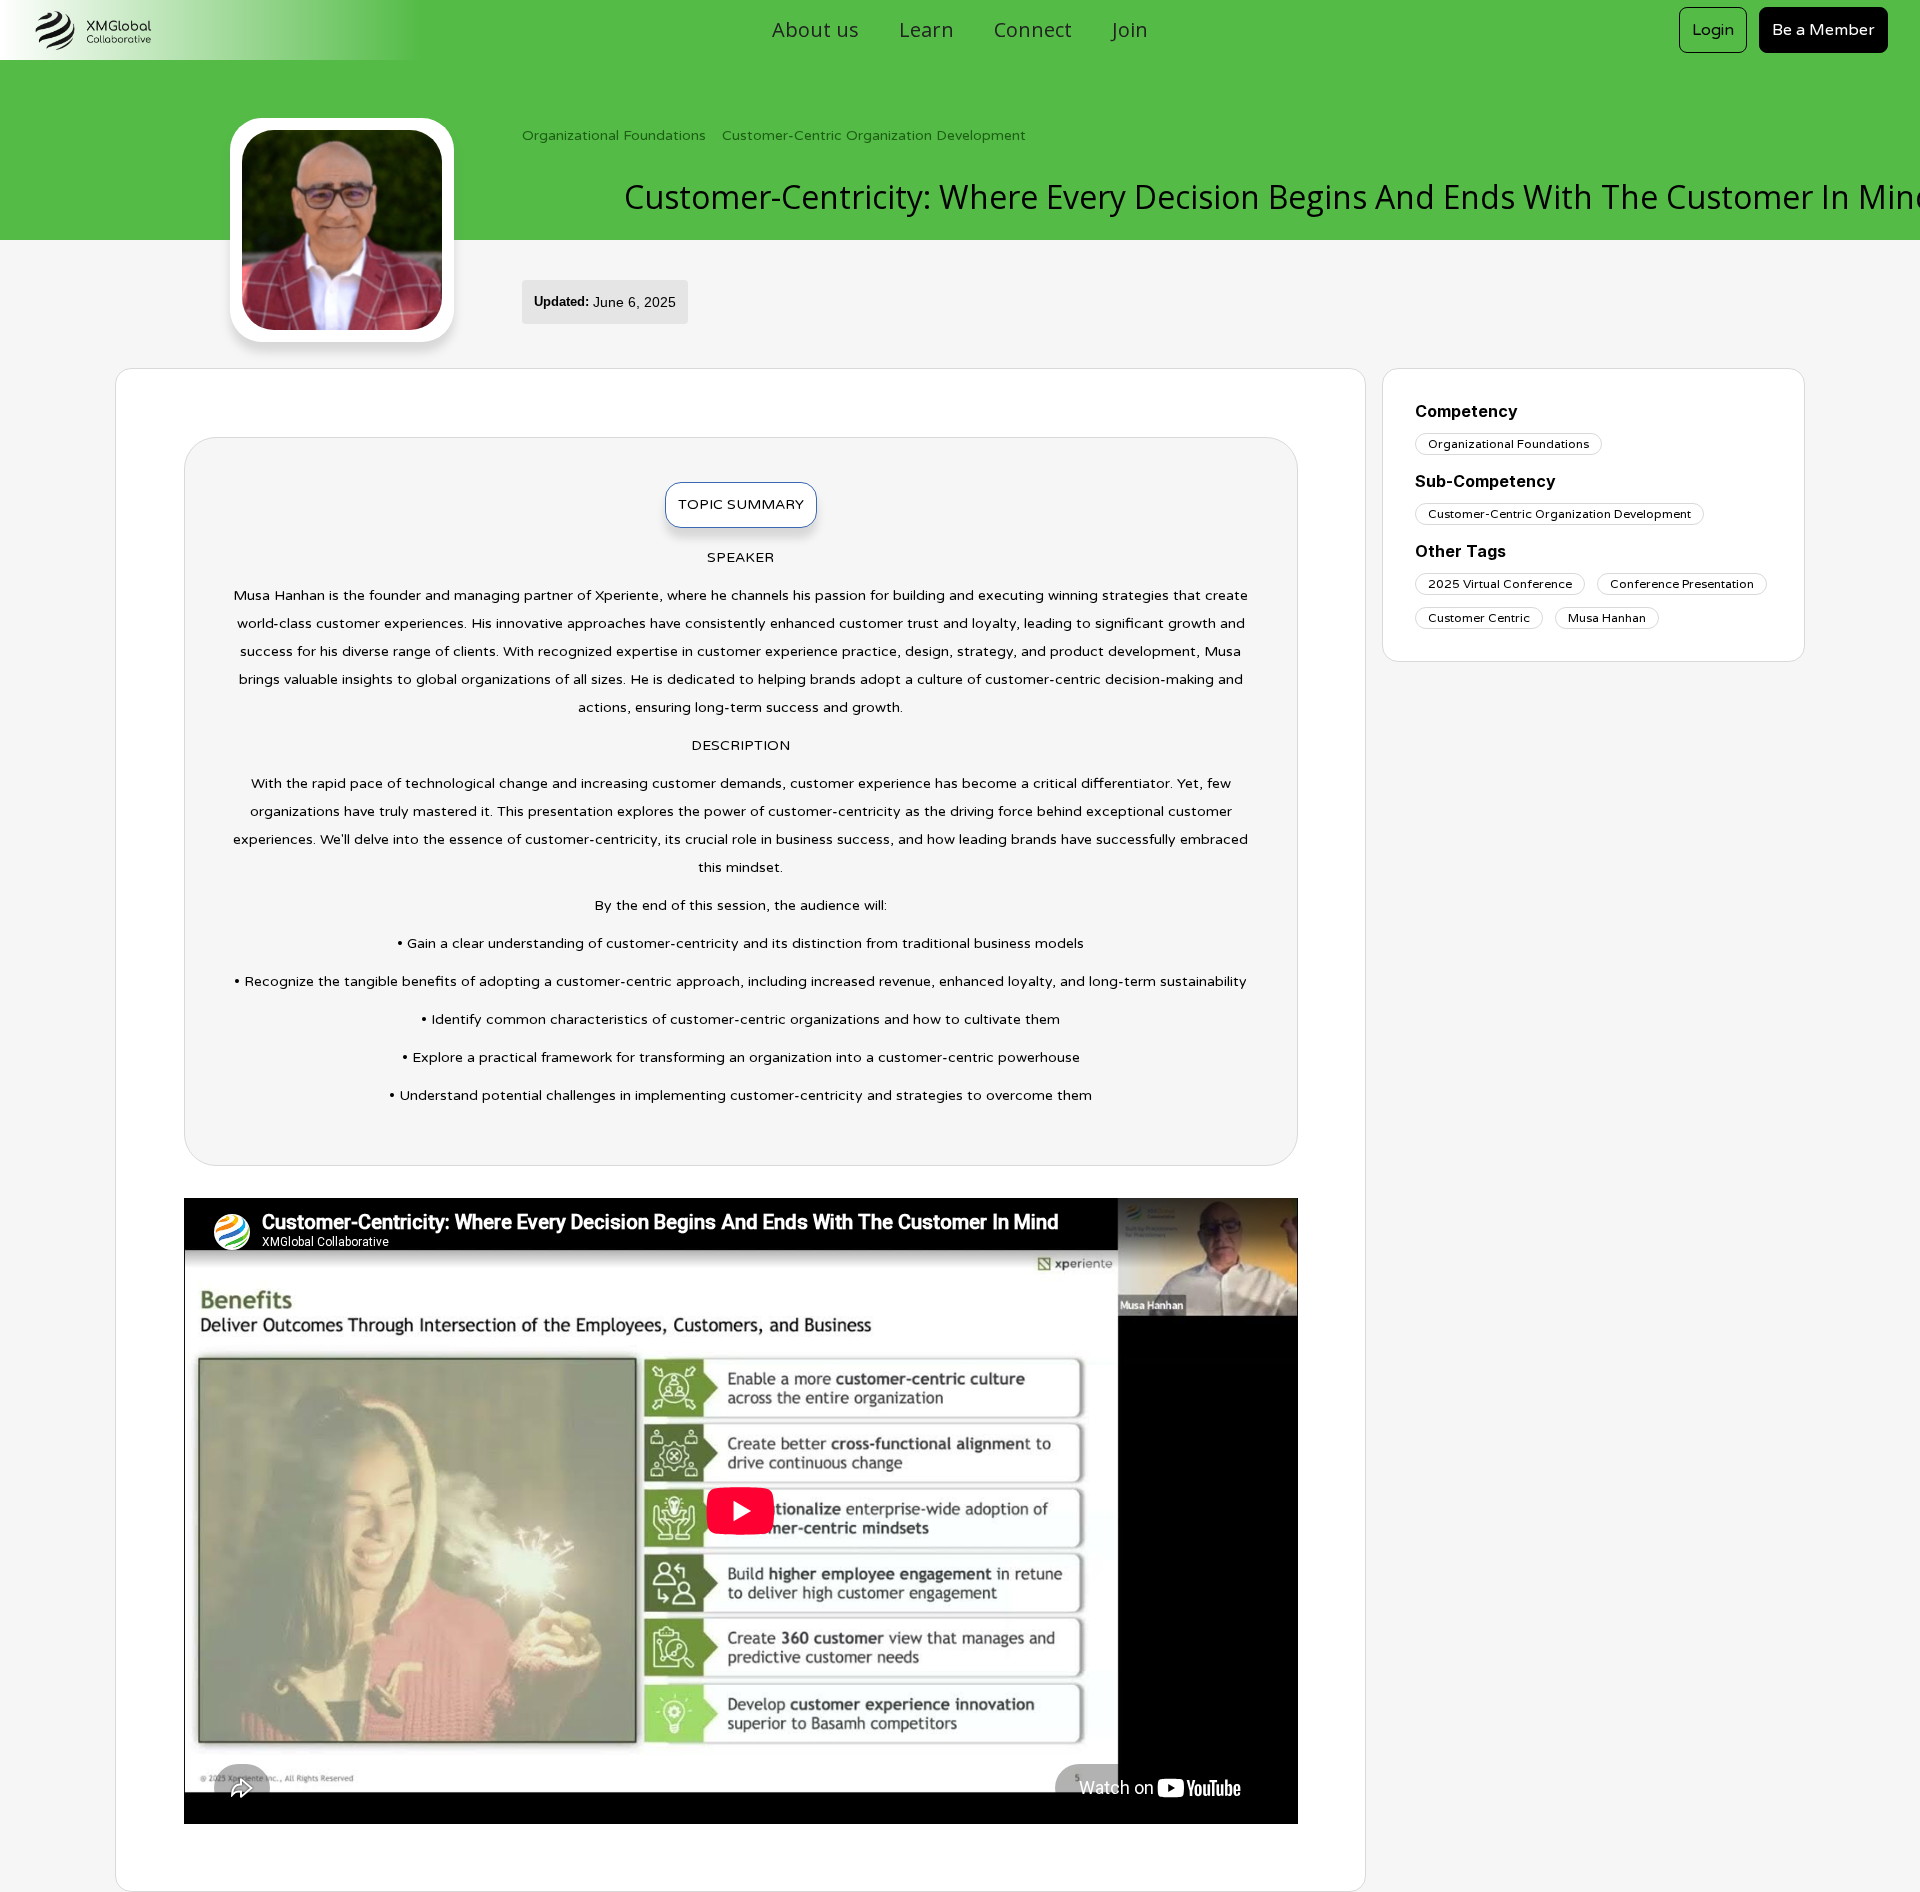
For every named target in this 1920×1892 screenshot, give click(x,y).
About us (815, 29)
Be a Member (1823, 30)
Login (1713, 30)
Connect (1033, 29)
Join (1130, 29)
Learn (926, 29)
